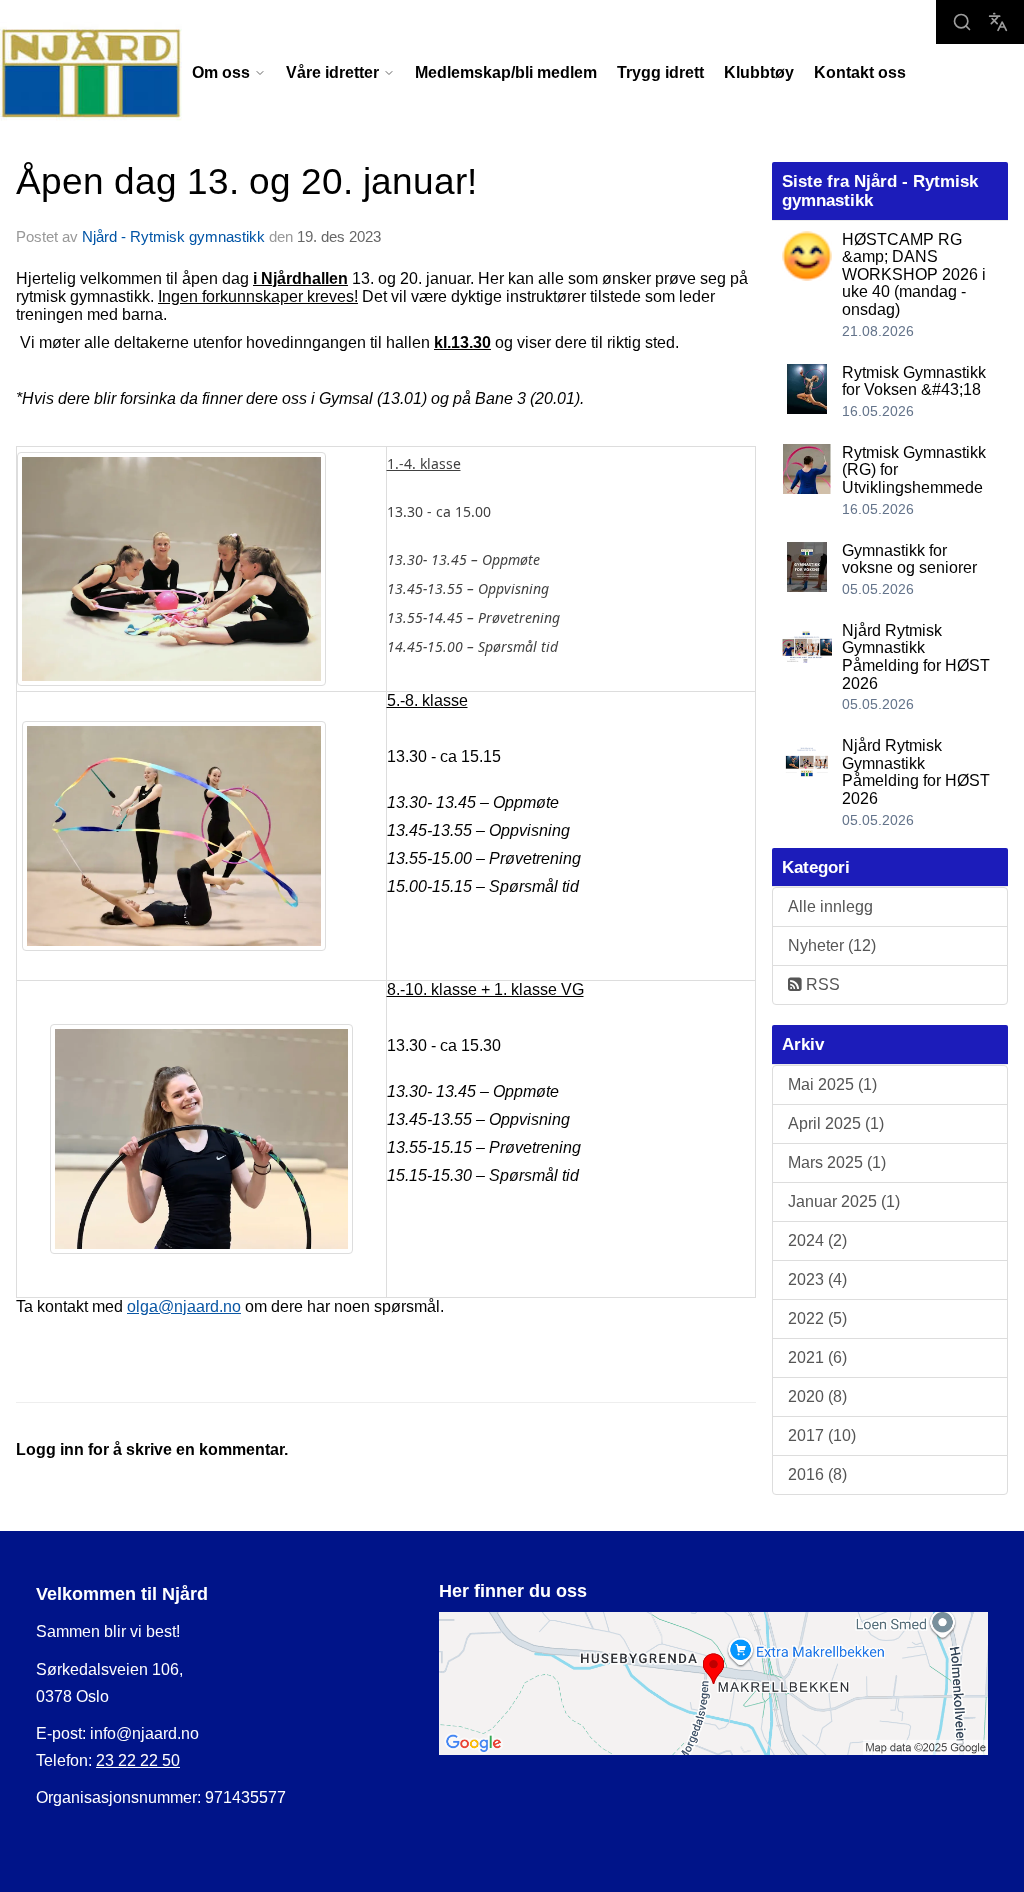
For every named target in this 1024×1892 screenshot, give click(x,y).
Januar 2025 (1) (844, 1201)
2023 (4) (817, 1279)
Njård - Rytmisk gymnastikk (173, 236)
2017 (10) (822, 1435)
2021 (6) (817, 1357)
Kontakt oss (860, 72)
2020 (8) (817, 1396)
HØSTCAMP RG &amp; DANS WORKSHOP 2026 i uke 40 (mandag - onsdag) (914, 274)
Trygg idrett (660, 72)
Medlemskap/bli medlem (506, 72)
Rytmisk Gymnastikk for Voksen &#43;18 (914, 381)
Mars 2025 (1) (837, 1162)
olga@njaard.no (184, 1306)
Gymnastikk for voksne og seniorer (909, 559)
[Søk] (962, 22)
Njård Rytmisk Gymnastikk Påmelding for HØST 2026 (916, 657)
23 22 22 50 (138, 1760)
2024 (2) (817, 1240)
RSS (821, 984)
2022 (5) (817, 1318)
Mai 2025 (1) (832, 1084)
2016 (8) (817, 1474)
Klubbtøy (759, 72)
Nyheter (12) (832, 945)
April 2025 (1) (836, 1123)
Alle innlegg (830, 906)
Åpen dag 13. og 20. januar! (246, 181)
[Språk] (998, 22)
